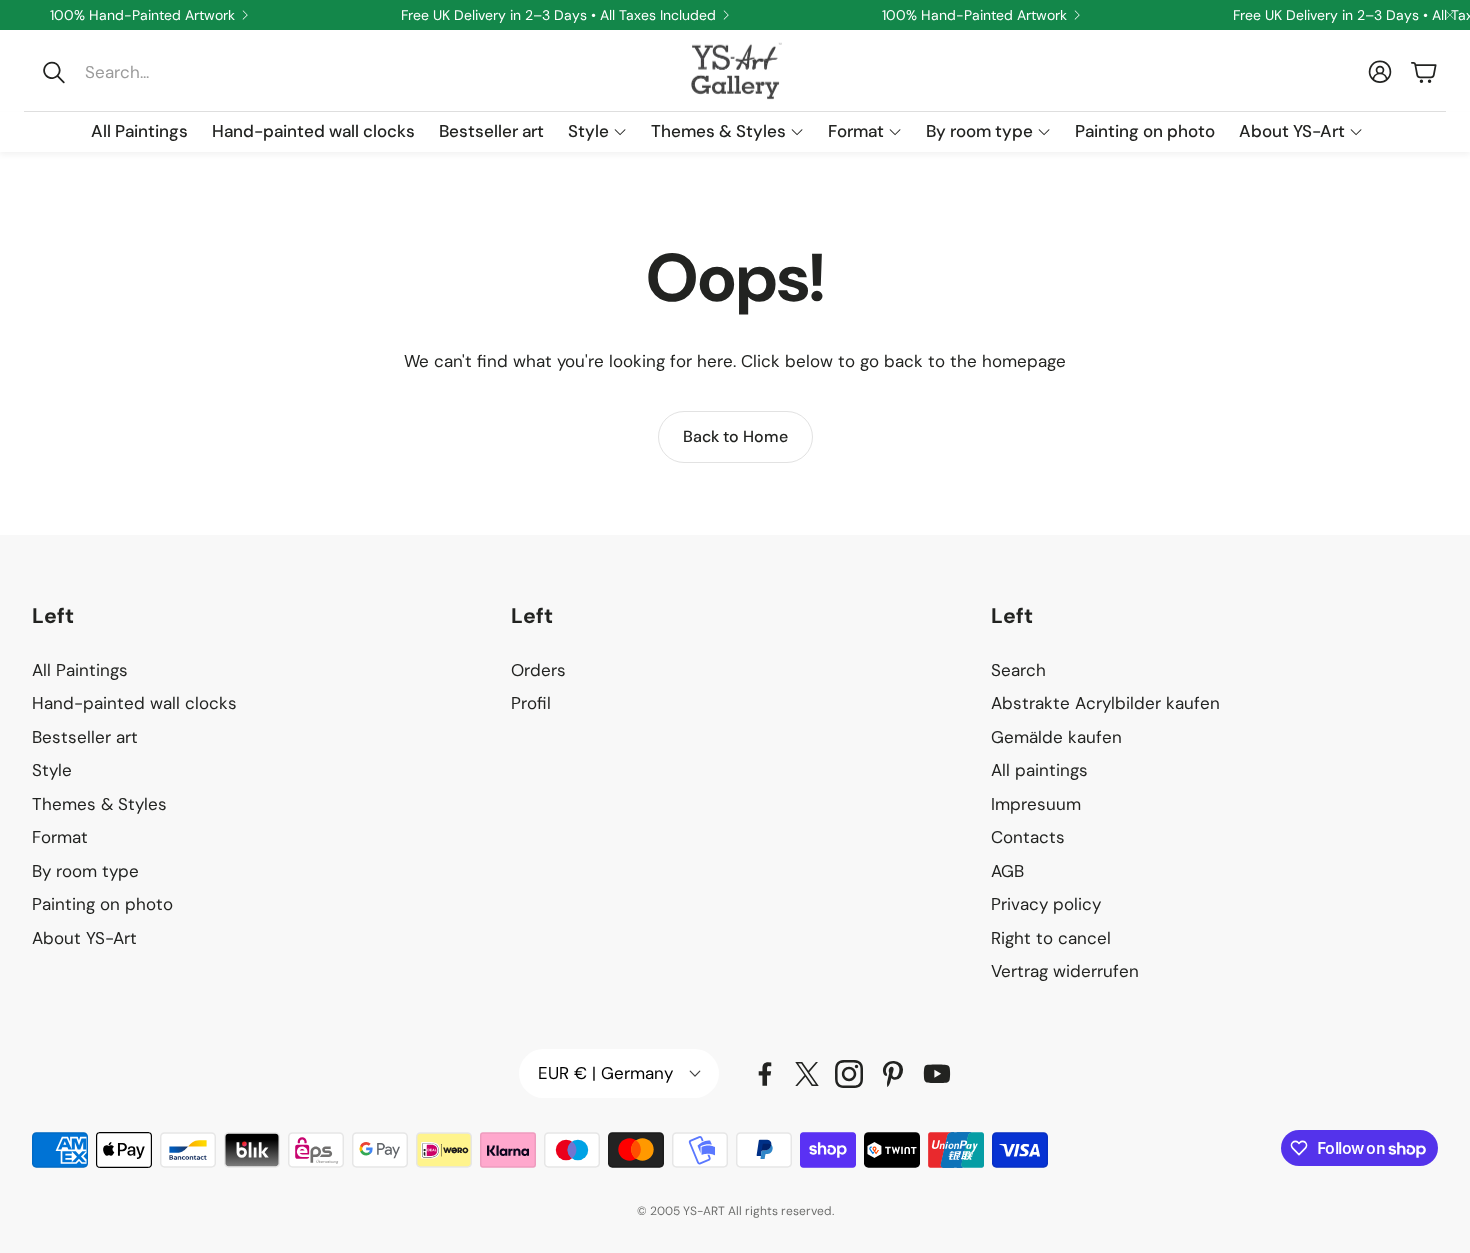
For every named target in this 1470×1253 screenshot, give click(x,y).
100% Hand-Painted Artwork (142, 15)
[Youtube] (937, 1074)
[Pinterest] (893, 1074)
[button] (166, 72)
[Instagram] (849, 1074)
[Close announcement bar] (1450, 15)
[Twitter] (807, 1074)
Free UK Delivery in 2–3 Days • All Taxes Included (558, 15)
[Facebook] (765, 1074)
